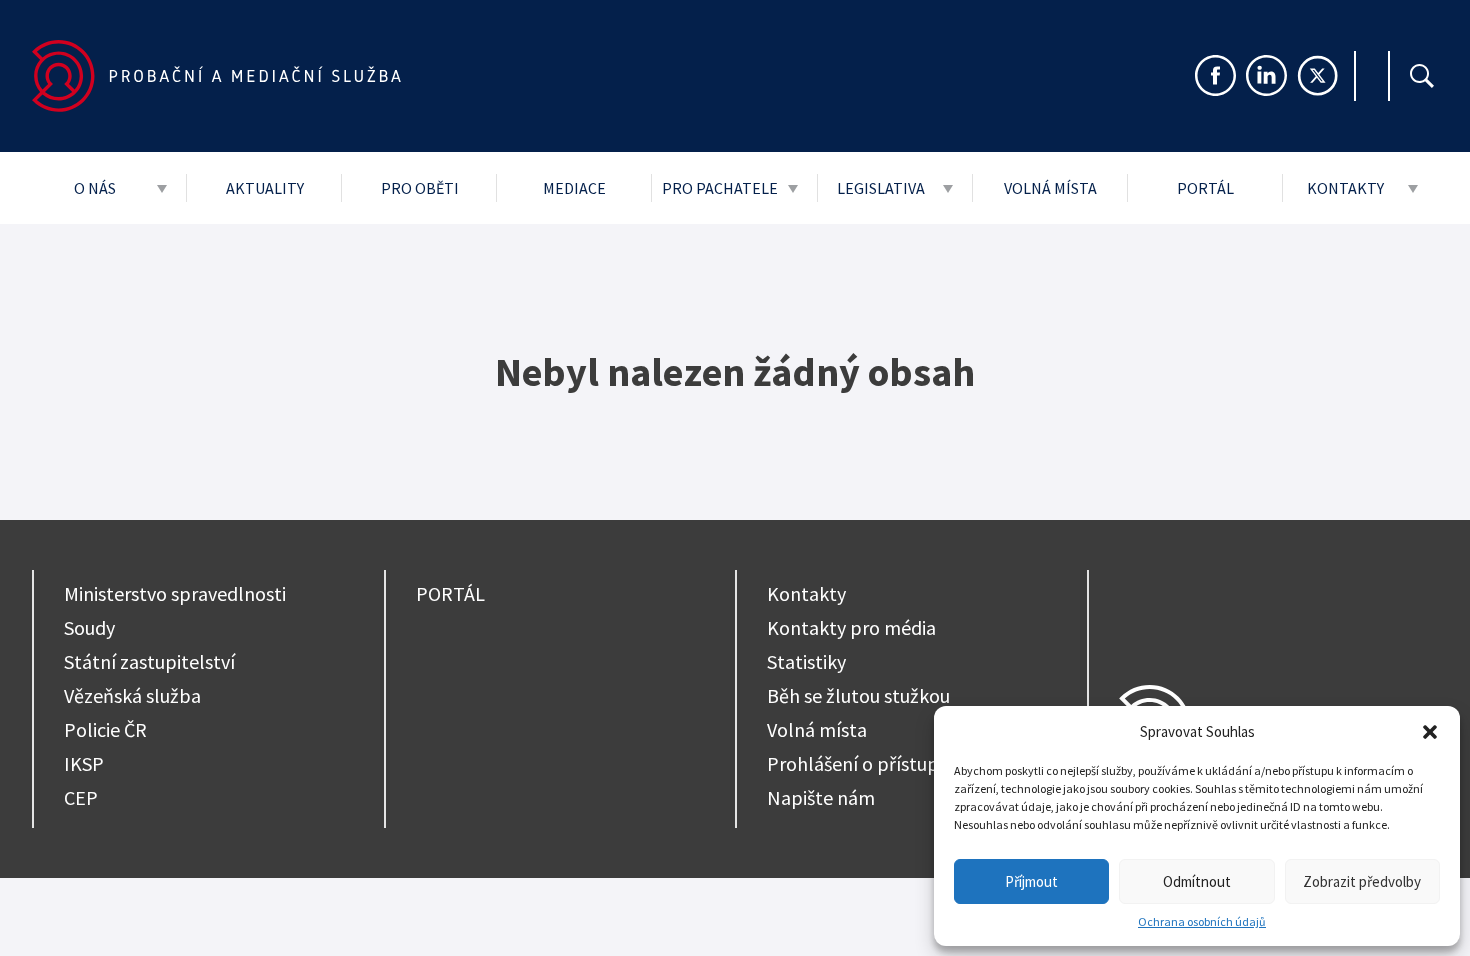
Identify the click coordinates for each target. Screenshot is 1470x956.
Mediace (574, 188)
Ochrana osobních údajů (1202, 921)
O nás (95, 188)
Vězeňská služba (132, 695)
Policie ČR (105, 729)
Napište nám (821, 797)
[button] (1430, 732)
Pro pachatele (720, 188)
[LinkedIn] (1266, 75)
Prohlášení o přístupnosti (874, 763)
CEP (81, 797)
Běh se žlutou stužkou (858, 695)
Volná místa (1050, 188)
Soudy (89, 627)
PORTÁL (450, 593)
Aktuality (265, 188)
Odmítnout (1197, 881)
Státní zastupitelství (149, 661)
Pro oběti (420, 188)
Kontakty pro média (851, 627)
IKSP (84, 763)
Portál (1205, 188)
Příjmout (1031, 881)
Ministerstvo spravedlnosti (175, 593)
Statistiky (806, 661)
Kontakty (1345, 188)
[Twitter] (1317, 75)
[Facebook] (1215, 75)
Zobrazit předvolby (1362, 881)
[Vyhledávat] (1422, 76)
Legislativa (881, 188)
